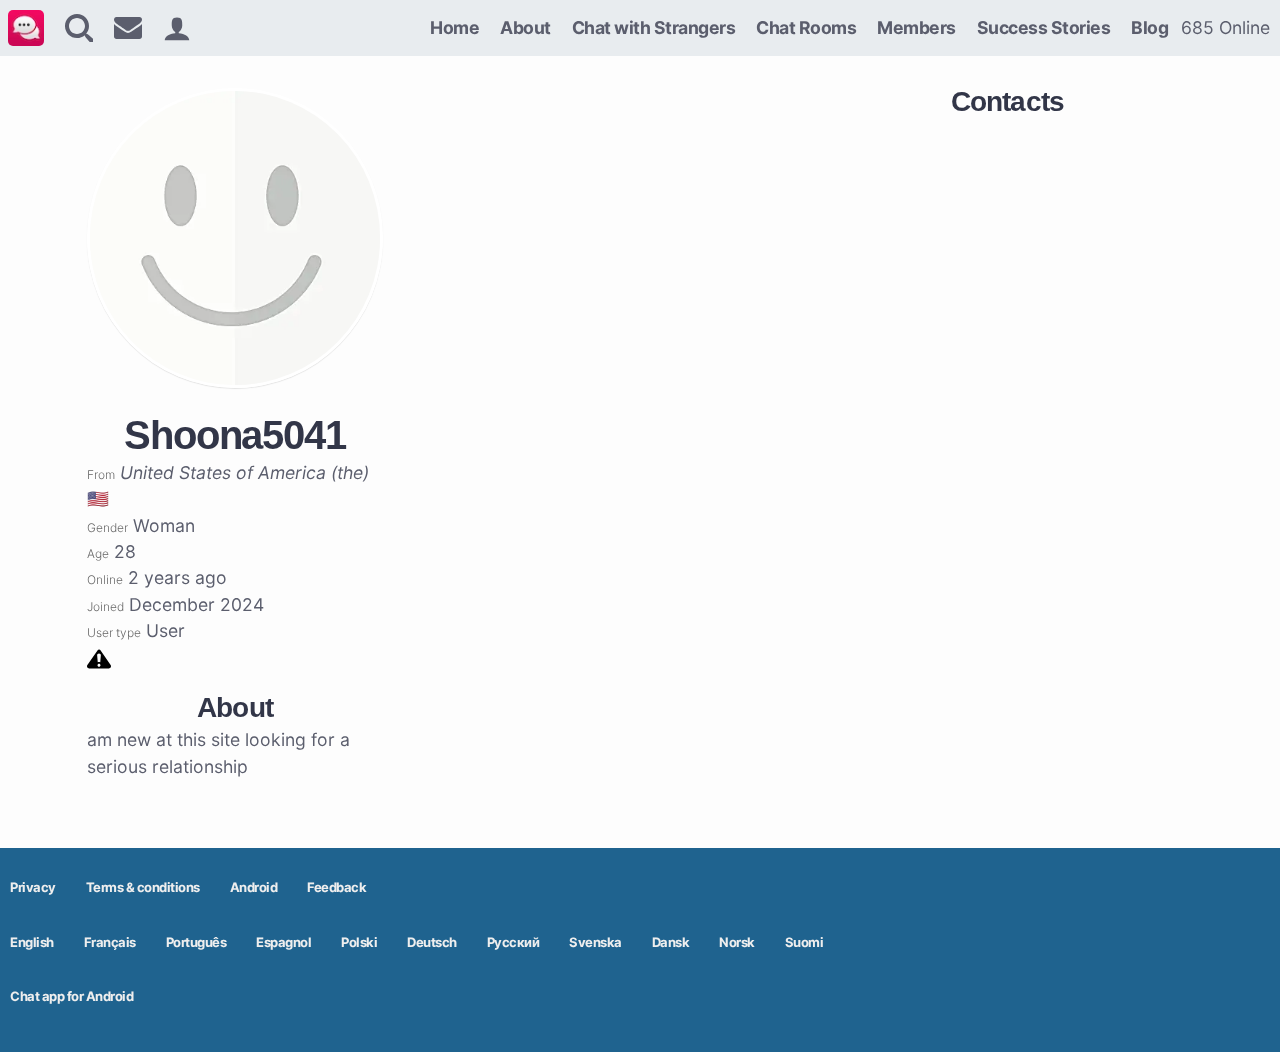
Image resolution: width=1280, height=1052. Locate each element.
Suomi (804, 942)
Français (110, 942)
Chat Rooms (806, 27)
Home (454, 27)
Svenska (595, 942)
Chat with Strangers (654, 27)
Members (916, 27)
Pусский (513, 942)
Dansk (671, 942)
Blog (1149, 27)
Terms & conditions (143, 887)
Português (196, 942)
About (525, 27)
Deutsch (432, 942)
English (32, 942)
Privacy (33, 887)
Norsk (737, 942)
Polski (359, 942)
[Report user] (99, 657)
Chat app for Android (71, 996)
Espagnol (283, 942)
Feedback (336, 887)
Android (254, 887)
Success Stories (1044, 27)
